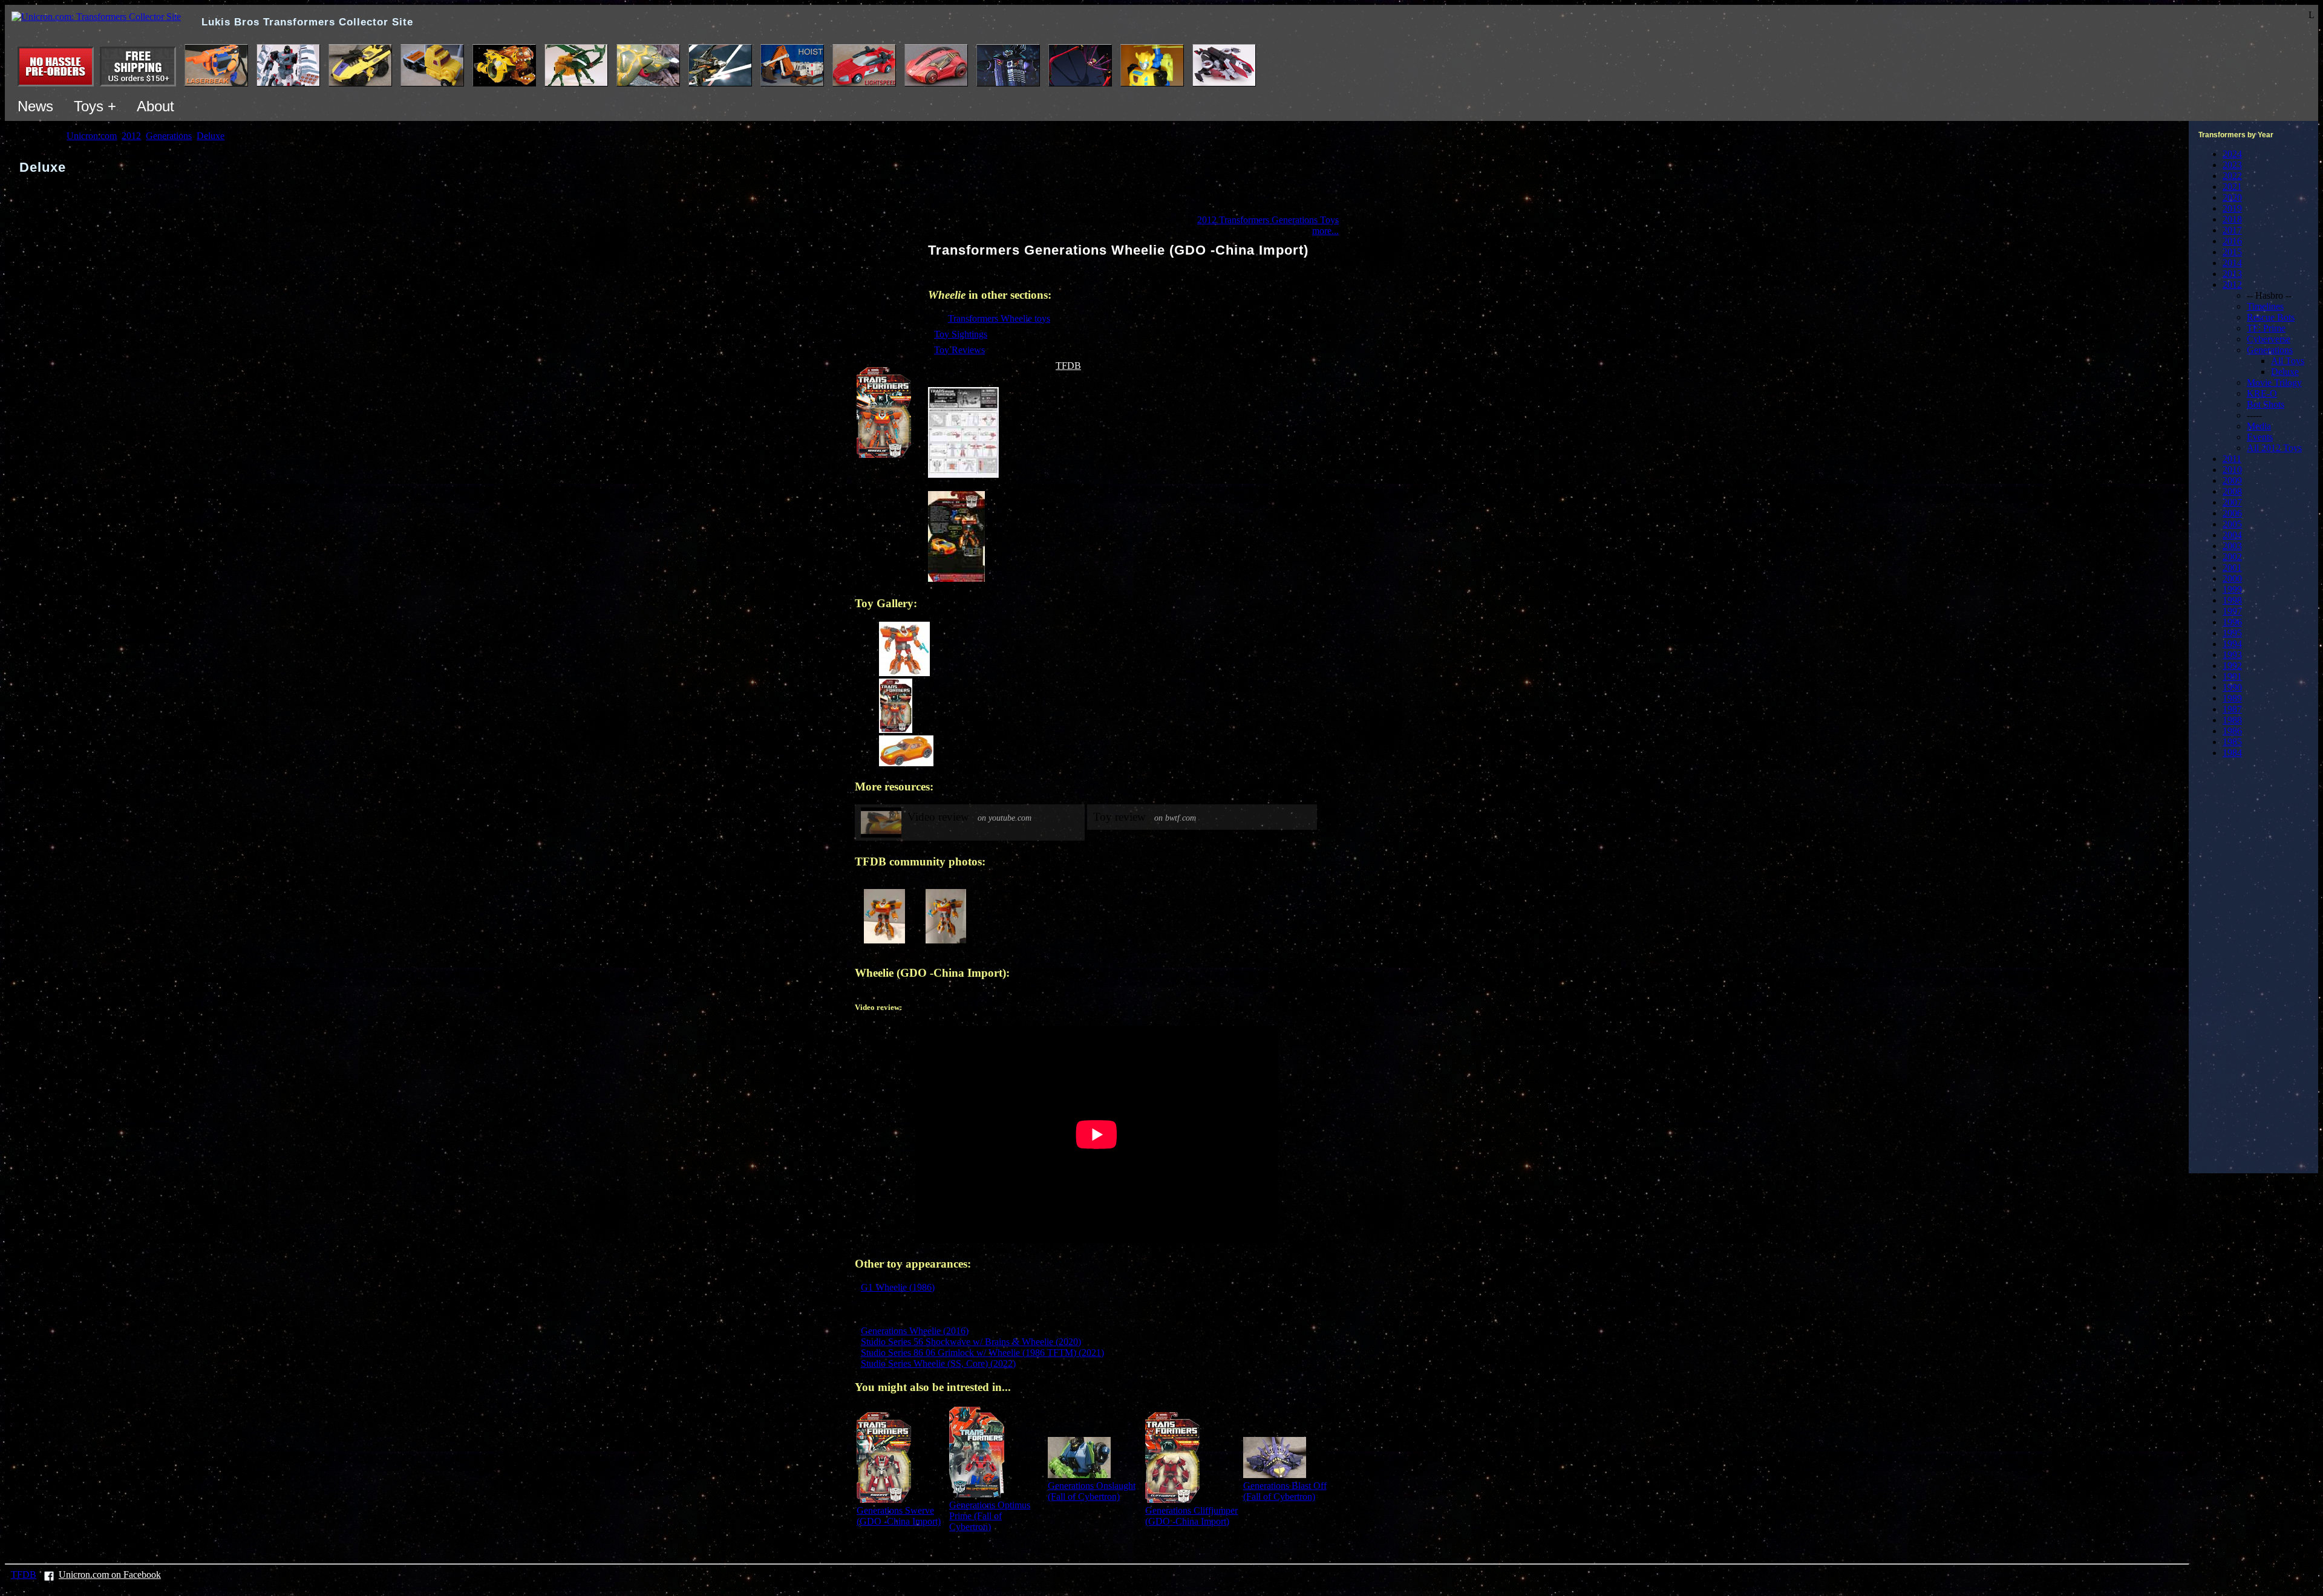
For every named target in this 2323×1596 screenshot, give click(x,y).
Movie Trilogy (2274, 383)
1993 (2232, 655)
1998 (2232, 600)
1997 (2232, 611)
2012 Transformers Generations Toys (1268, 220)
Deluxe (2285, 372)
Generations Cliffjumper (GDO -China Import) (1191, 1516)
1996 (2232, 622)
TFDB (1068, 366)
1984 (2232, 753)
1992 (2232, 666)
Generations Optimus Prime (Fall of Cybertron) (990, 1516)
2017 (2232, 230)
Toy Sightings (961, 334)
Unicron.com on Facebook (110, 1575)
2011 (2232, 459)
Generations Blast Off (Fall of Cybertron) (1285, 1491)
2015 (2232, 252)
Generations (2270, 350)
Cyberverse (2269, 339)
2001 (2232, 568)
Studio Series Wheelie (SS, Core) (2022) (938, 1363)
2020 (2232, 197)
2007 (2232, 502)
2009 (2232, 480)
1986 (2232, 731)
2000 (2232, 578)
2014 (2232, 263)
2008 (2232, 491)
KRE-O (2262, 393)
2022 (2232, 176)
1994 (2232, 644)
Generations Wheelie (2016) (915, 1331)
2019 (2232, 208)
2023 (2232, 165)
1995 (2232, 633)
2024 (2232, 154)
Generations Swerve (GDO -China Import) (899, 1516)
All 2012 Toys (2274, 448)
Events (2260, 437)
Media (2259, 426)
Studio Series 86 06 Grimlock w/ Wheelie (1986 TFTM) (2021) (982, 1353)
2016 (2232, 241)
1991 (2232, 676)
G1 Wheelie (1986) (898, 1287)
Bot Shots (2266, 404)
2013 (2232, 274)
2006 (2232, 513)
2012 (2232, 285)
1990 (2232, 687)
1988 (2232, 720)
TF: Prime (2266, 328)
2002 (2232, 557)
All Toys (2288, 361)
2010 (2232, 470)
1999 (2232, 589)
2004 (2232, 535)
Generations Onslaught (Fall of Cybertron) (1092, 1491)
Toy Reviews (959, 350)
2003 (2232, 546)
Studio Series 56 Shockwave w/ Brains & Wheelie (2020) (971, 1342)
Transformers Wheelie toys (999, 318)
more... (1325, 231)
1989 (2232, 698)
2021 (2232, 187)
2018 (2232, 219)
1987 (2232, 709)
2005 (2232, 524)
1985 (2232, 742)
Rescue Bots (2271, 317)
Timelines (2265, 306)
